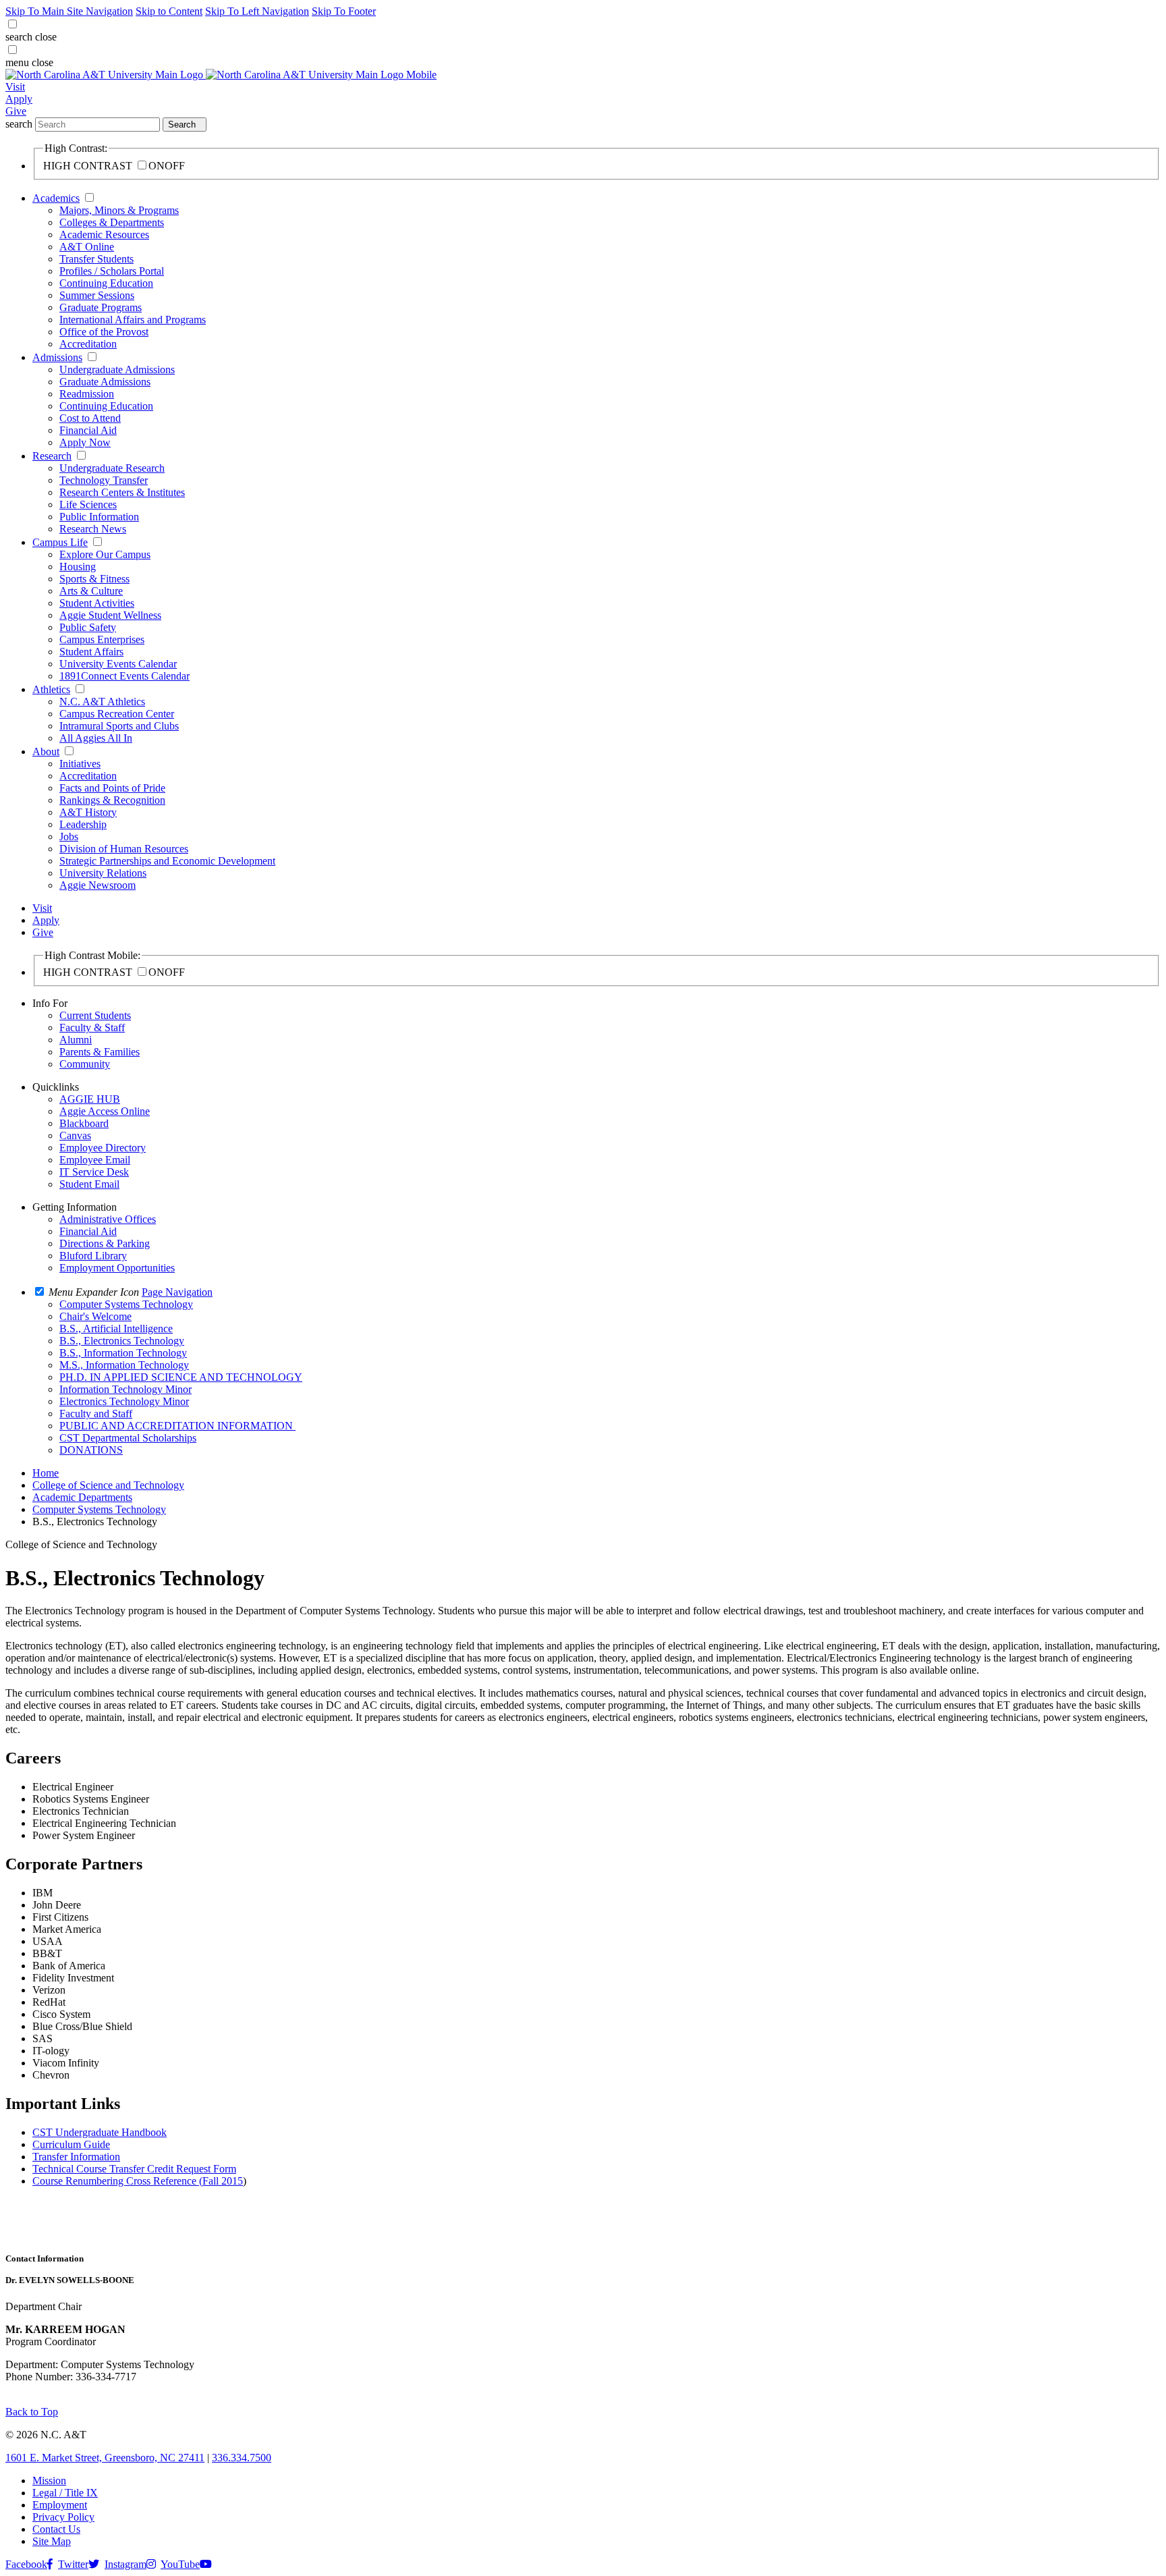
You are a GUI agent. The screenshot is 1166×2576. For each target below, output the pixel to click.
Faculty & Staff (92, 1027)
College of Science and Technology (108, 1485)
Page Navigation (177, 1292)
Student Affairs (91, 652)
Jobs (69, 837)
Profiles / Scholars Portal (112, 271)
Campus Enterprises (102, 639)
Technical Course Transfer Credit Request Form (134, 2169)
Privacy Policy (63, 2517)
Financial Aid (88, 430)
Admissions (57, 357)
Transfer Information (76, 2157)
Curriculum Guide (71, 2144)
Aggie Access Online (105, 1111)
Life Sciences (88, 504)
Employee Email (95, 1160)
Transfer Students (96, 259)
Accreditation (88, 344)
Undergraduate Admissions (117, 369)
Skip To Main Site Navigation (69, 11)
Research (52, 456)
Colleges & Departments (112, 222)
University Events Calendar (118, 664)
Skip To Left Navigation (257, 11)
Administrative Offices (108, 1219)
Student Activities (97, 603)
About (46, 751)
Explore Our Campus (105, 554)
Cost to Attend (90, 418)
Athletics (51, 689)
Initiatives (80, 764)
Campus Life (60, 542)
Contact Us (56, 2529)
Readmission (87, 394)
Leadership (83, 824)
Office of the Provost (104, 332)
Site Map (52, 2541)
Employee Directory (103, 1148)
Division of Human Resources (124, 849)
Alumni (76, 1040)
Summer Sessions (97, 295)
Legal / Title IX (65, 2493)
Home (46, 1473)
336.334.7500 (242, 2458)
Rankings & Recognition (112, 800)
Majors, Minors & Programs (119, 210)
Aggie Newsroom (98, 885)
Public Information (99, 517)
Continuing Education (106, 283)
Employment (60, 2505)
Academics (56, 198)
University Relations (103, 873)
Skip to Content (169, 11)
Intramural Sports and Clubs (119, 726)
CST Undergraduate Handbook (100, 2132)
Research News (93, 529)
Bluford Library (93, 1256)
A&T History (88, 812)
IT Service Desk (94, 1172)
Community (85, 1064)
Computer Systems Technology (99, 1509)
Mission (49, 2481)
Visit (15, 87)
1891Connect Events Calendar (124, 676)
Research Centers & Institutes (122, 492)
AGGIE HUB (90, 1099)
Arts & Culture (91, 591)
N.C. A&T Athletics (102, 702)
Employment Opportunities (117, 1268)
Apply (19, 99)
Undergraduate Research (112, 468)
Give (16, 111)
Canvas (75, 1135)
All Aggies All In (96, 738)
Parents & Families (100, 1052)
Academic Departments (82, 1497)
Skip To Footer (344, 11)
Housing (78, 567)
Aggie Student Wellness (110, 615)
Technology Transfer (104, 480)
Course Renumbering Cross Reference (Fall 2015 (138, 2181)
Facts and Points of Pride (112, 788)
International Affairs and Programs (133, 320)
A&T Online (87, 247)
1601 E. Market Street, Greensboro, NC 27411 (105, 2458)
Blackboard (84, 1123)
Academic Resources (104, 235)
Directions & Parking (105, 1243)
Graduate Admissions (105, 382)
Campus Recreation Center (117, 714)
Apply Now (85, 442)
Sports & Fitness (94, 579)
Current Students (95, 1015)
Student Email (89, 1184)
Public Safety (88, 627)
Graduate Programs (101, 307)
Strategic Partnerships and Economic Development (167, 861)
